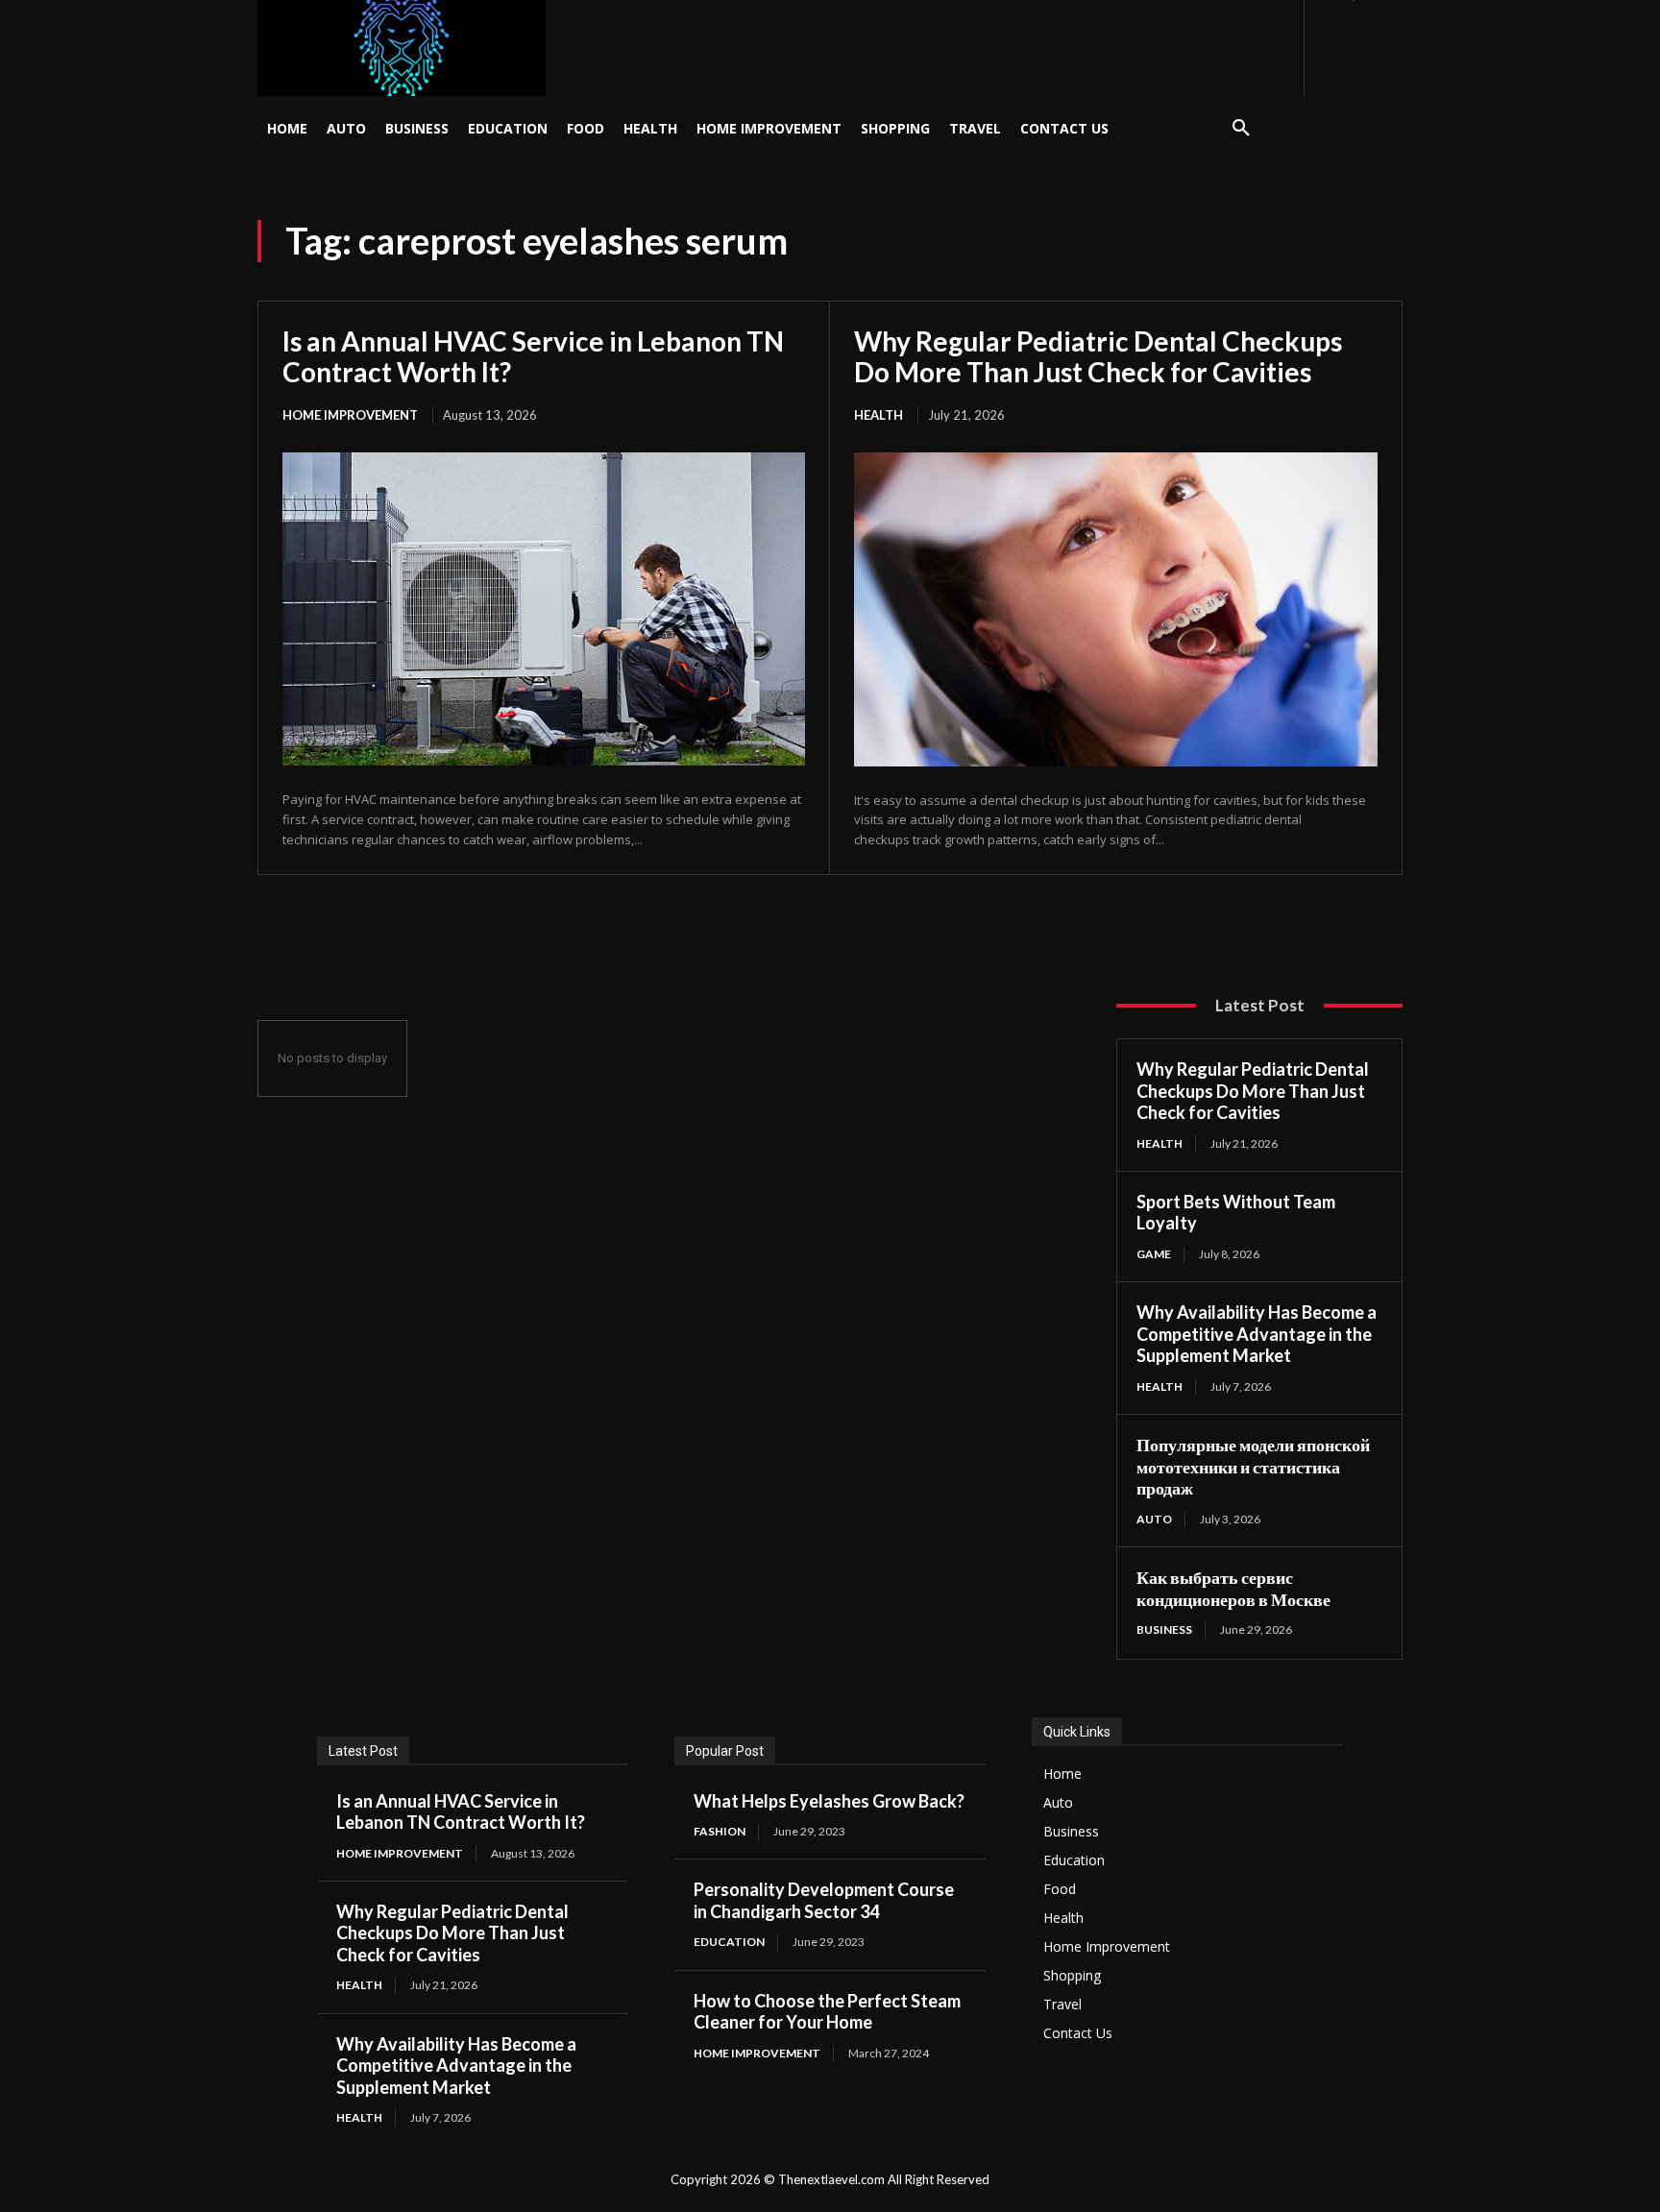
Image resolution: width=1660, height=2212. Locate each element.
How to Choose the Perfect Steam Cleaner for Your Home (827, 2012)
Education (729, 1942)
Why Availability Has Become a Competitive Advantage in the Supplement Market (1257, 1334)
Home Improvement (350, 415)
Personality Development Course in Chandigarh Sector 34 (824, 1900)
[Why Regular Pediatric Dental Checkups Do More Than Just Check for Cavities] (1116, 609)
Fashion (720, 1831)
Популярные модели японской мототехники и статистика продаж (1253, 1466)
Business (1164, 1629)
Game (1154, 1254)
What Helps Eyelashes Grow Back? (829, 1801)
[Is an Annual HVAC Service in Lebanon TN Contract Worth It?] (544, 609)
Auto (1154, 1519)
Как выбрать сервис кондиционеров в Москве (1233, 1588)
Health (879, 415)
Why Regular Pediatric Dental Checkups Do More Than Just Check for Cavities (1098, 356)
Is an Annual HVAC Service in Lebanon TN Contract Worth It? (533, 356)
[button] (1241, 129)
